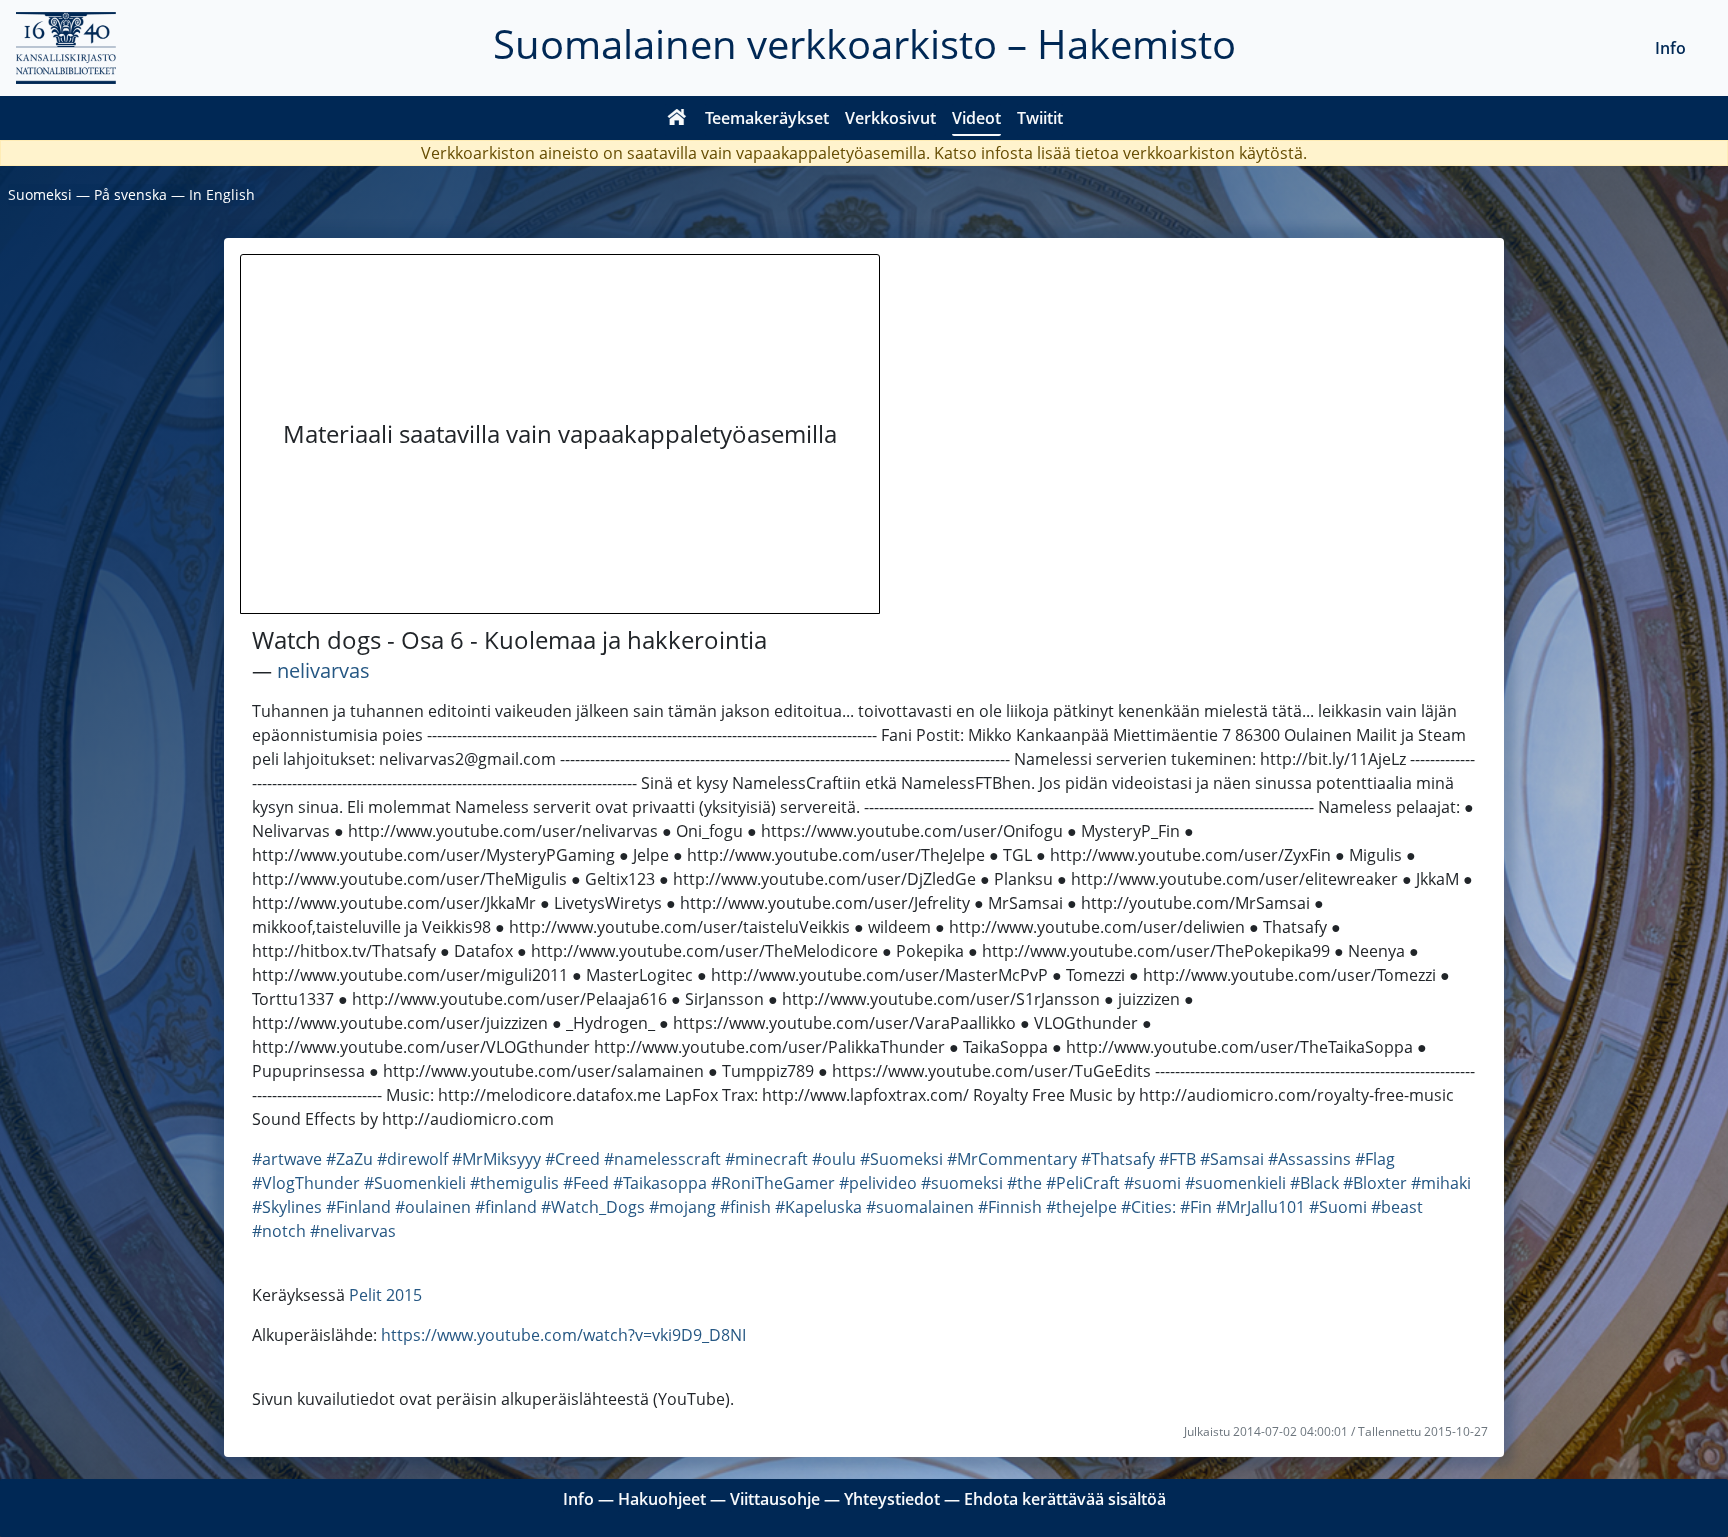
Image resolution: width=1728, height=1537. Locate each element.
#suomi (1152, 1183)
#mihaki (1441, 1183)
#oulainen (433, 1207)
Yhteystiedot (892, 1499)
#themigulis (514, 1183)
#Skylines (287, 1207)
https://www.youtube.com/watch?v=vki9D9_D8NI (563, 1335)
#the (1024, 1183)
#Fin (1196, 1207)
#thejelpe (1081, 1207)
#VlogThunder (306, 1183)
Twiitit (1040, 118)
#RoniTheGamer (773, 1183)
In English (222, 194)
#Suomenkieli (415, 1183)
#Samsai (1232, 1159)
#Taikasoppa (660, 1183)
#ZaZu (349, 1159)
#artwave (287, 1159)
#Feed (586, 1183)
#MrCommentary (1012, 1159)
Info (1670, 48)
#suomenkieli (1235, 1183)
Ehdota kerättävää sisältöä (1065, 1499)
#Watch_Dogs (593, 1207)
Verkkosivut (890, 118)
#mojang (682, 1207)
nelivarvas (323, 670)
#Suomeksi (901, 1159)
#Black (1314, 1183)
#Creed (572, 1159)
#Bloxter (1375, 1183)
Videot (976, 118)
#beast (1397, 1207)
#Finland (358, 1207)
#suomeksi (962, 1183)
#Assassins (1309, 1159)
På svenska (130, 194)
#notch (279, 1231)
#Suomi (1338, 1207)
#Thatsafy (1118, 1159)
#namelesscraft (662, 1159)
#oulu (834, 1159)
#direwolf (412, 1159)
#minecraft (766, 1159)
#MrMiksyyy (496, 1159)
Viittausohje (775, 1499)
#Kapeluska (818, 1207)
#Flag (1375, 1159)
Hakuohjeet (662, 1499)
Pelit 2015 (385, 1295)
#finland (506, 1207)
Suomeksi (40, 194)
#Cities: (1148, 1207)
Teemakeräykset (767, 118)
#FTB (1177, 1159)
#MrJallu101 (1260, 1207)
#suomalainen (920, 1207)
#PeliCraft (1083, 1183)
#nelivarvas (353, 1231)
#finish (745, 1207)
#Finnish (1010, 1207)
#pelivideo (878, 1183)
